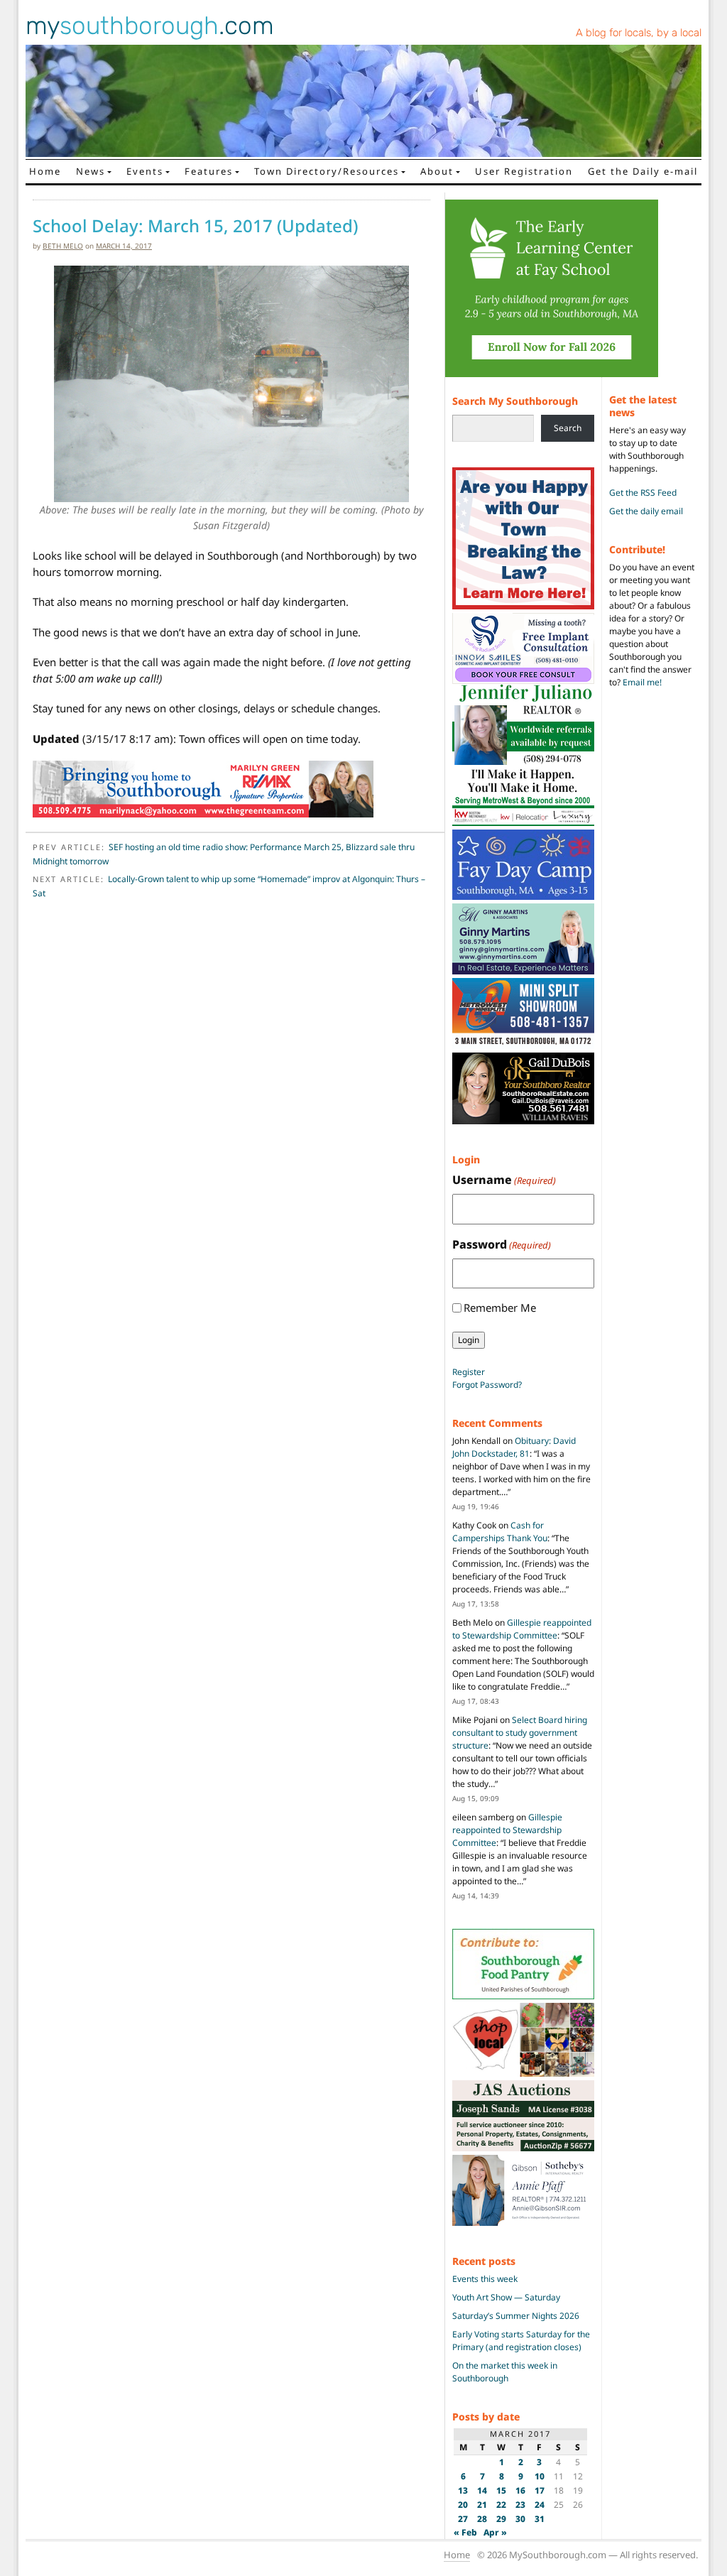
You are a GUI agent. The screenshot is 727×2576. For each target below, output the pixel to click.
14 (482, 2490)
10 (540, 2476)
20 (463, 2505)
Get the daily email (646, 511)
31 (540, 2519)
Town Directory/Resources (327, 171)
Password (502, 1244)
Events (145, 171)
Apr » (495, 2532)
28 (482, 2519)
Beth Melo (63, 246)
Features (209, 171)
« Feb (465, 2532)
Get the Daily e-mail (643, 171)
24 (540, 2505)
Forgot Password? (487, 1385)
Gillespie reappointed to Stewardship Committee (522, 1629)
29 (501, 2519)
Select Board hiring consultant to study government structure (520, 1733)
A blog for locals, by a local (639, 33)
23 (520, 2505)
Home (45, 171)
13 (463, 2490)
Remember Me (500, 1308)
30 (520, 2519)
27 (463, 2519)
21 (482, 2505)
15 (501, 2490)
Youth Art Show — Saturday (506, 2297)
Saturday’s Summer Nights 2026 (516, 2316)
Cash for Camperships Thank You (500, 1532)
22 (501, 2505)
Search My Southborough (515, 401)
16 (520, 2490)
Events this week (485, 2279)
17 (540, 2490)
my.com (150, 26)
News (91, 171)
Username (504, 1180)
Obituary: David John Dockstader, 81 (514, 1447)
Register (469, 1372)
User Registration (524, 171)
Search (568, 428)
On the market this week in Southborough (505, 2372)
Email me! (642, 682)
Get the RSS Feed (643, 493)
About (437, 171)
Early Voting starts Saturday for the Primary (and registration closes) (521, 2341)
